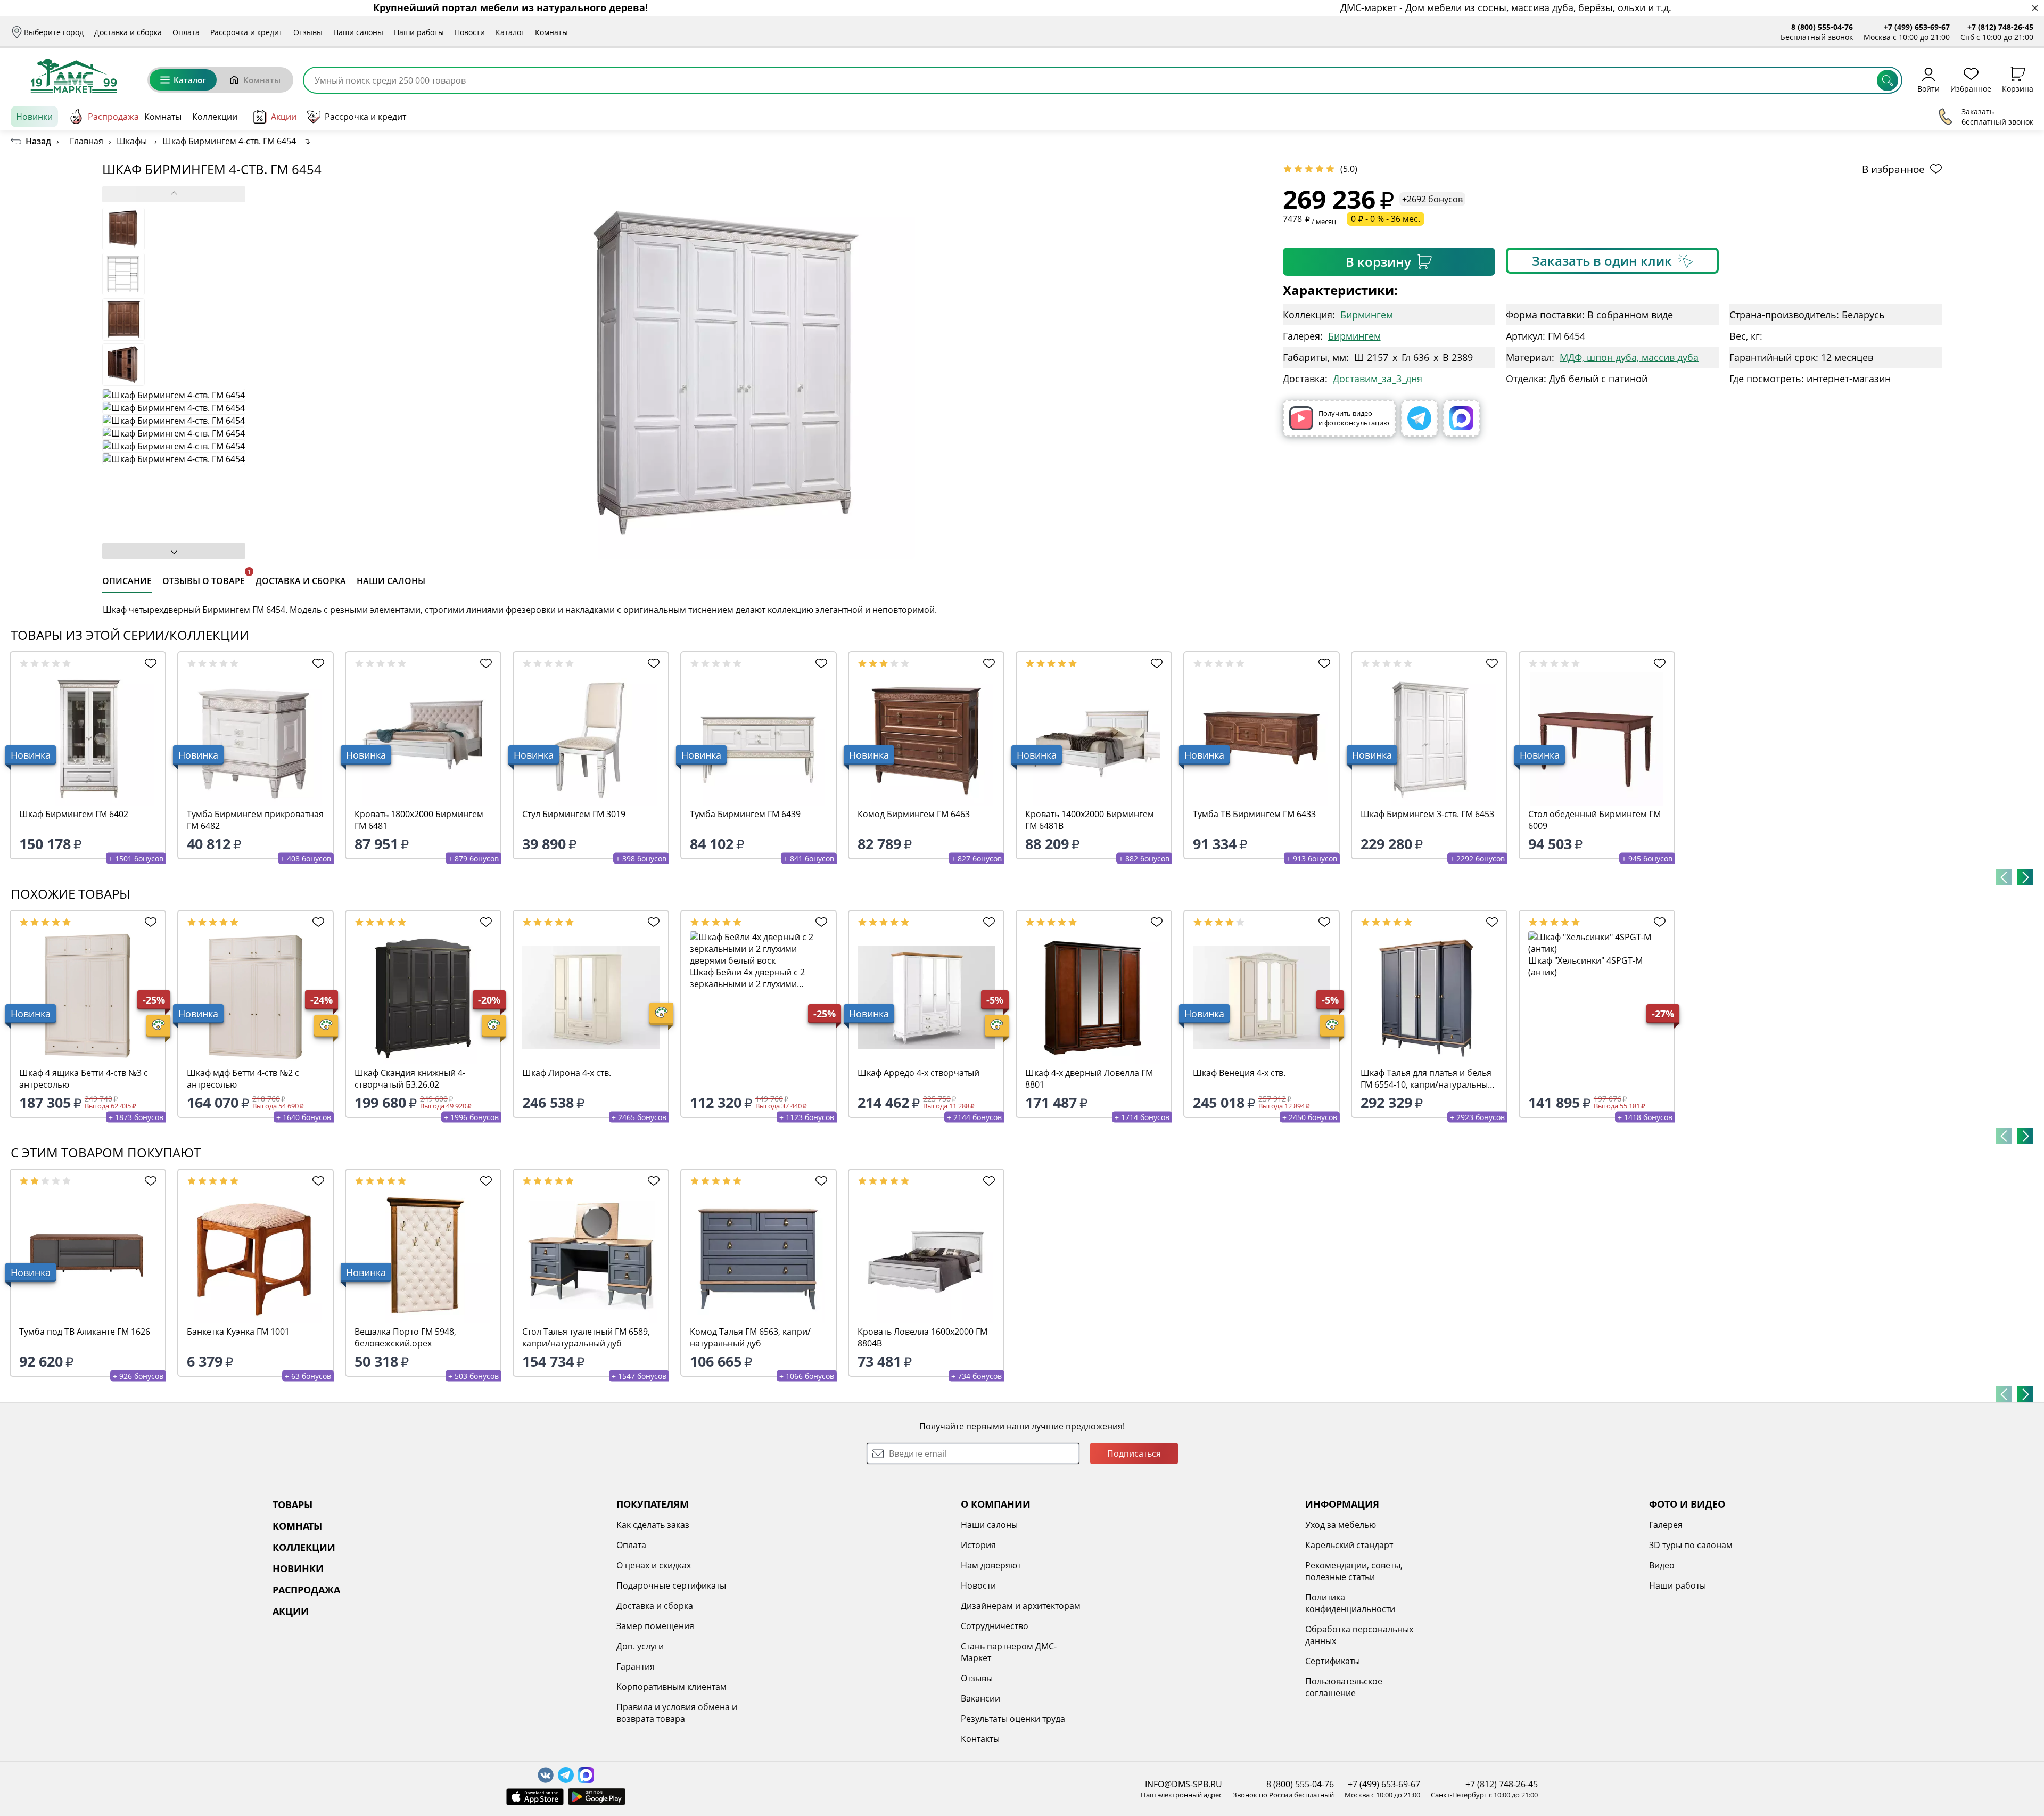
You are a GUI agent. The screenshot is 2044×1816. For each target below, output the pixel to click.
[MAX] (1461, 418)
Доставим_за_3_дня (1378, 379)
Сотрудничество (995, 1626)
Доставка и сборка (128, 32)
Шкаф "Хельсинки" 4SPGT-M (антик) (1585, 966)
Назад (38, 141)
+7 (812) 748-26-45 (2000, 27)
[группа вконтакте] (546, 1775)
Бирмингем (1367, 315)
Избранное (1971, 88)
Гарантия (636, 1666)
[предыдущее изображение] (174, 194)
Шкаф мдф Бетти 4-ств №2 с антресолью (243, 1079)
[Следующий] (2025, 877)
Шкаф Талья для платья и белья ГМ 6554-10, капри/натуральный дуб (1427, 1079)
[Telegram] (1419, 418)
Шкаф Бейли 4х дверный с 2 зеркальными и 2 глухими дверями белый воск (747, 978)
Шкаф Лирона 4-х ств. (567, 1073)
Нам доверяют (991, 1565)
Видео (1662, 1565)
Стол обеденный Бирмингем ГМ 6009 (1594, 820)
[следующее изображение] (174, 551)
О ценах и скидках (654, 1565)
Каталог (510, 32)
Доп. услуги (640, 1646)
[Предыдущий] (2004, 877)
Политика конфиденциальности (1350, 1603)
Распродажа (113, 117)
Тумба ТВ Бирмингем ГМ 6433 (1254, 814)
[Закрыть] (2035, 8)
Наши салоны (358, 32)
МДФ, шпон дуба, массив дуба (1629, 357)
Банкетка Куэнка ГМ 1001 (238, 1332)
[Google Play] (597, 1797)
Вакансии (980, 1698)
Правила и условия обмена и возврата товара (677, 1713)
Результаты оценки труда (1013, 1719)
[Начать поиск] (1888, 80)
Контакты (980, 1739)
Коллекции (215, 117)
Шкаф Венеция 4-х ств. (1239, 1073)
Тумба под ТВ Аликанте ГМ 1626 (85, 1332)
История (978, 1545)
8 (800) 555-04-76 (1822, 27)
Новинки (34, 117)
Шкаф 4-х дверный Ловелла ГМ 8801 (1089, 1079)
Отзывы (308, 32)
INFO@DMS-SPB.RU (1184, 1784)
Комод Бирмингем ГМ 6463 (914, 814)
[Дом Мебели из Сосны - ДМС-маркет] (74, 76)
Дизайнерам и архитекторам (1021, 1606)
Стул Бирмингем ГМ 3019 (574, 814)
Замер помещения (655, 1626)
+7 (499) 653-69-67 (1917, 27)
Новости (470, 32)
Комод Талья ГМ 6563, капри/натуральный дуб (750, 1337)
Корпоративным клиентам (671, 1687)
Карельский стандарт (1349, 1545)
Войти (1928, 88)
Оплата (186, 32)
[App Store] (535, 1797)
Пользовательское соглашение (1344, 1687)
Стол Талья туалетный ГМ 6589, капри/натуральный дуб (586, 1337)
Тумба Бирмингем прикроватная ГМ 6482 (255, 820)
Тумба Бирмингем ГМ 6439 (745, 814)
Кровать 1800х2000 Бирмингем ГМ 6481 (419, 820)
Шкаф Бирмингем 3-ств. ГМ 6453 (1427, 814)
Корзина (2018, 88)
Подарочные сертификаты (671, 1585)
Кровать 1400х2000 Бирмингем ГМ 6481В (1090, 820)
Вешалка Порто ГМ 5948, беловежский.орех (405, 1337)
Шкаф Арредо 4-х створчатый (918, 1073)
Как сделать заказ (653, 1525)
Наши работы (419, 32)
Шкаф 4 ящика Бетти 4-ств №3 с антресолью (84, 1079)
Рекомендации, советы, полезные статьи (1354, 1571)
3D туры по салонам (1691, 1545)
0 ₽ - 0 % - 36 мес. (1386, 219)
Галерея (1666, 1525)
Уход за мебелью (1341, 1525)
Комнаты (551, 32)
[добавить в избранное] (148, 663)
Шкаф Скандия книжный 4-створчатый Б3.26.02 (410, 1079)
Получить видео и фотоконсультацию (1354, 418)
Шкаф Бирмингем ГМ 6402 (74, 814)
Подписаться (1134, 1453)
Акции (284, 117)
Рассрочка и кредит (246, 32)
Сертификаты (1333, 1661)
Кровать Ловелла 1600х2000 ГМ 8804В (922, 1337)
